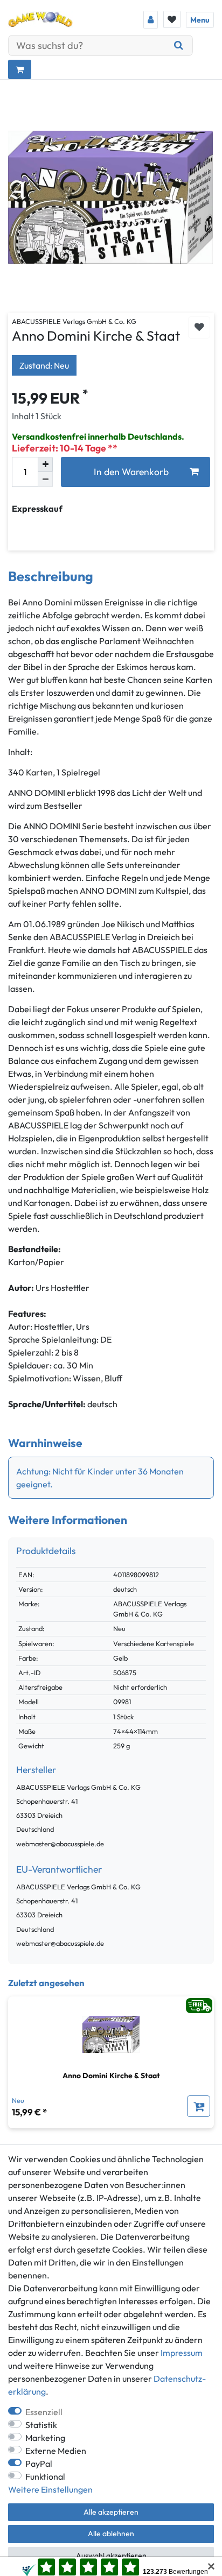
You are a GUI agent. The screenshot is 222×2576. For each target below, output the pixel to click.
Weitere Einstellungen (50, 2489)
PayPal (39, 2464)
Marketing (45, 2438)
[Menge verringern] (45, 479)
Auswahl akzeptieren (111, 2556)
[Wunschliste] (172, 19)
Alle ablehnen (111, 2533)
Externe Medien (56, 2451)
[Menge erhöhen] (45, 464)
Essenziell (44, 2412)
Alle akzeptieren (111, 2512)
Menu (200, 20)
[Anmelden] (151, 20)
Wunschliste (199, 327)
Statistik (41, 2425)
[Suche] (179, 45)
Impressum (182, 2353)
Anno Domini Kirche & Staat (111, 2076)
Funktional (45, 2476)
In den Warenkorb (131, 472)
